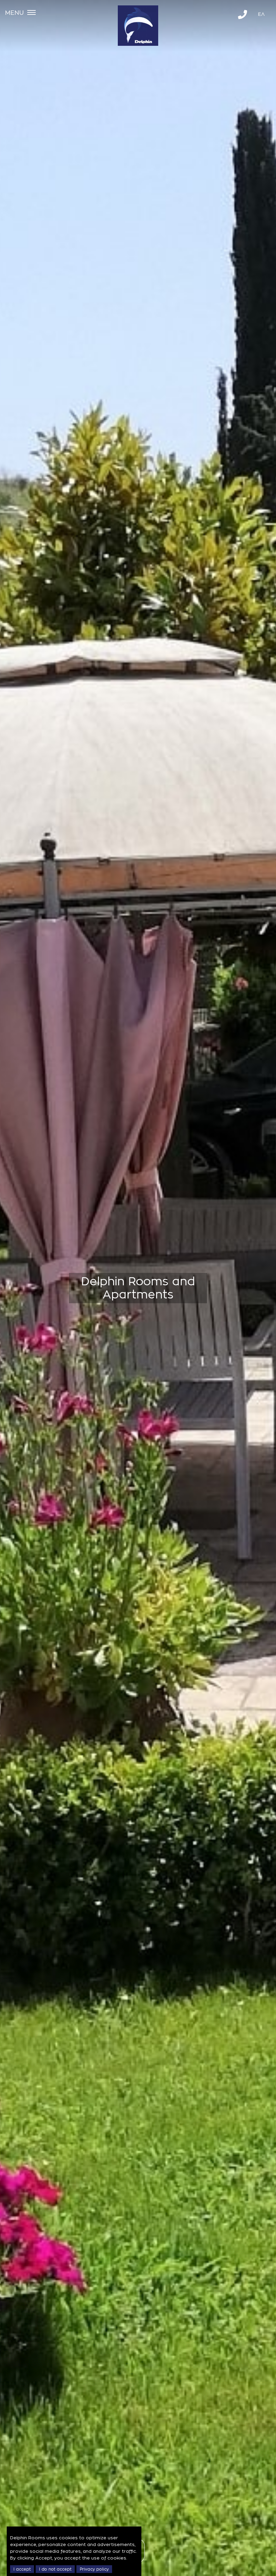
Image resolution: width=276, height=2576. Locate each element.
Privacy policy (94, 2569)
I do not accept (55, 2569)
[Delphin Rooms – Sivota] (138, 42)
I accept (22, 2569)
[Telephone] (243, 15)
